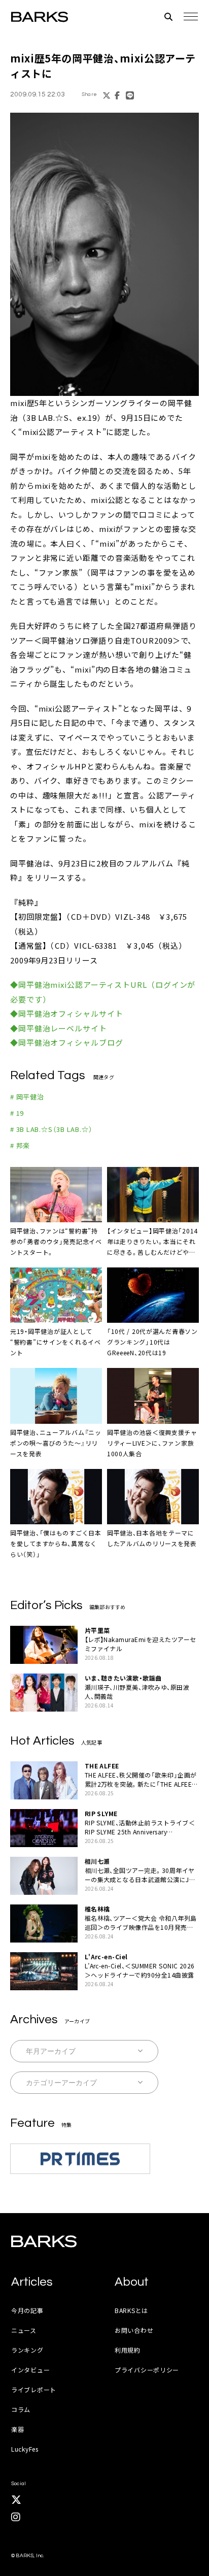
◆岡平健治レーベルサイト (59, 1028)
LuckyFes (25, 2449)
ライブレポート (34, 2389)
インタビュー (30, 2370)
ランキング (27, 2350)
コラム (21, 2409)
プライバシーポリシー (147, 2370)
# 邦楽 (20, 1145)
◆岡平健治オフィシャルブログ (67, 1042)
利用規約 (128, 2350)
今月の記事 (27, 2310)
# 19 (17, 1113)
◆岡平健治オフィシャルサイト (67, 1013)
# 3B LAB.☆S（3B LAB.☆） (51, 1129)
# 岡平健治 (27, 1097)
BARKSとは (131, 2310)
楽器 (18, 2429)
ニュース (24, 2330)
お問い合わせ (134, 2330)
